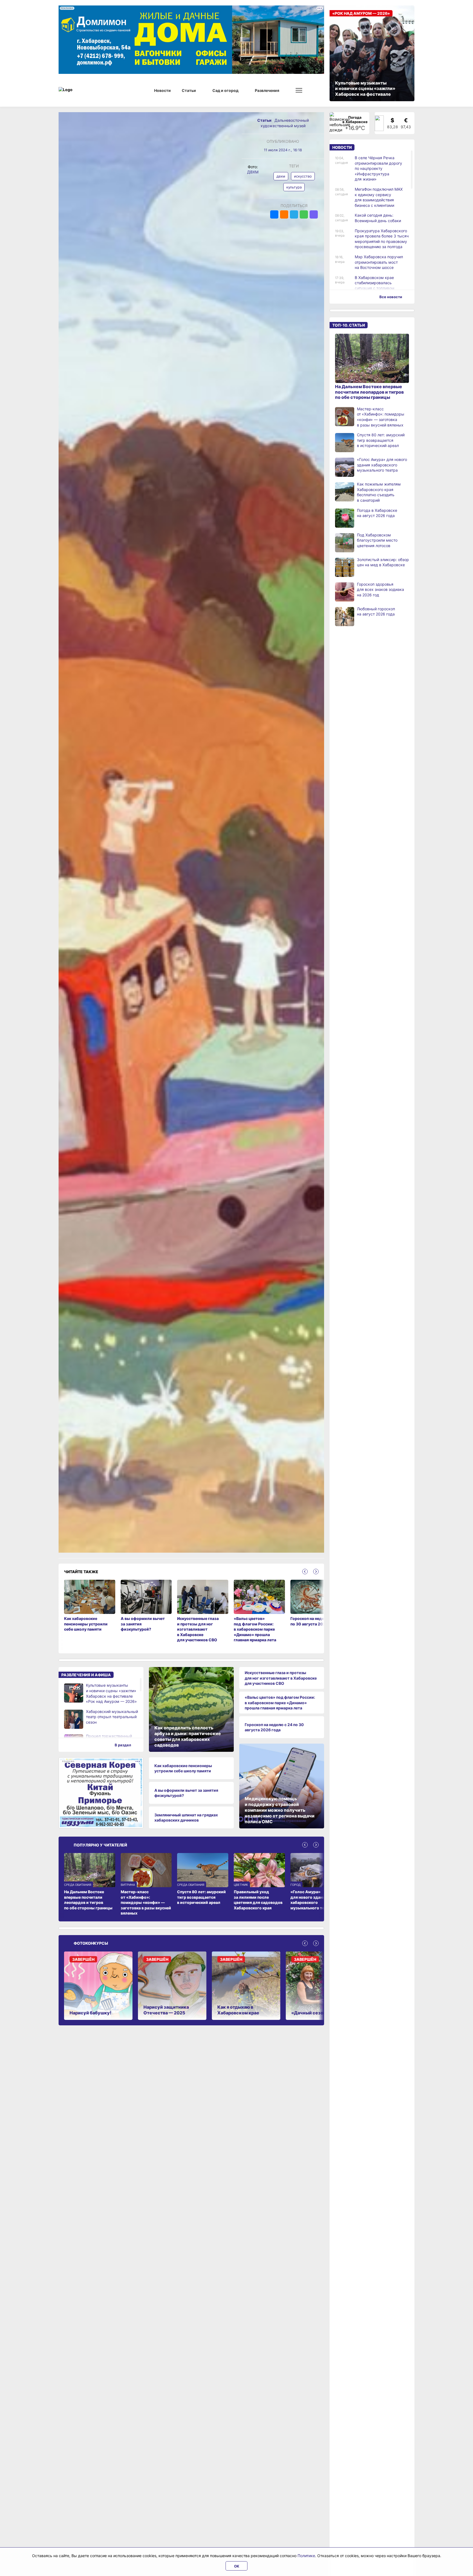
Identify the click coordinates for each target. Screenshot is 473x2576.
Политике (306, 2556)
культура (294, 187)
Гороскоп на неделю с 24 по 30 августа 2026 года (274, 1727)
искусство (303, 176)
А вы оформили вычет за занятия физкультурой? (186, 1793)
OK (237, 2566)
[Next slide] (316, 1572)
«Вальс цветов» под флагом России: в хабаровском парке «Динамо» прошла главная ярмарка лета (280, 1703)
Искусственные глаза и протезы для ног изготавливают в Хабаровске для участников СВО (281, 1678)
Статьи (265, 120)
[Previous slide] (305, 1572)
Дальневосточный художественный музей (285, 123)
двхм (281, 176)
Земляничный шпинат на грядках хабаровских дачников (186, 1818)
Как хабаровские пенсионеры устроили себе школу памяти (183, 1768)
